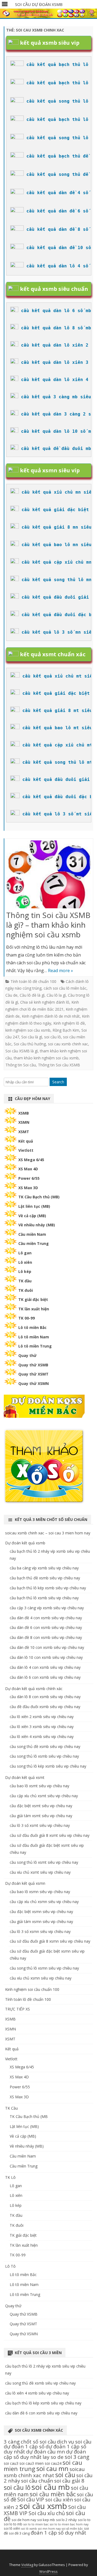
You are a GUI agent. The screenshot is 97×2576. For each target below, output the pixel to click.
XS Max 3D (28, 1188)
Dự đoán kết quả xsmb (25, 1543)
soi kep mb (46, 2520)
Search (58, 1082)
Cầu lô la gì (56, 995)
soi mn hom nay (49, 2529)
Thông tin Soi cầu (21, 1065)
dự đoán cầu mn (46, 2451)
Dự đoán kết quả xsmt (25, 1777)
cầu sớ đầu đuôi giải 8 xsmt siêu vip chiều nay (50, 1835)
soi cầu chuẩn (37, 2481)
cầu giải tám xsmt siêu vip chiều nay (41, 1816)
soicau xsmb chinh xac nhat (44, 2472)
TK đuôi (26, 1290)
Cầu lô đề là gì (32, 995)
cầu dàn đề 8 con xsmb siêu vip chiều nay (46, 1637)
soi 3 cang (77, 2457)
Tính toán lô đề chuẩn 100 (33, 981)
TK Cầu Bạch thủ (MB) (39, 1197)
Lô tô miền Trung (35, 1346)
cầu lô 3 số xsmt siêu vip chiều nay (40, 1825)
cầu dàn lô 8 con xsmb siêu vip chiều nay (45, 1697)
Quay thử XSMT (33, 1374)
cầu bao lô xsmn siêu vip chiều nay (40, 1892)
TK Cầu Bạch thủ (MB (29, 2116)
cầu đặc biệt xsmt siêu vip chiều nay (41, 1806)
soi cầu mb (51, 2487)
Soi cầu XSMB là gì (22, 1051)
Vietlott (26, 1150)
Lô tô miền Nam (34, 1337)
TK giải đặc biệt (33, 1299)
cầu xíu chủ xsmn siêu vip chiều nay (41, 1978)
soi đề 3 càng (19, 2533)
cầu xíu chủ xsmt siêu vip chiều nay (40, 1872)
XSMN (24, 1122)
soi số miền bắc (72, 2529)
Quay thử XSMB (33, 1365)
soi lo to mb (13, 2524)
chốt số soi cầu (38, 2441)
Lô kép (25, 1271)
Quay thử (27, 1355)
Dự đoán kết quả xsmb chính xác (34, 1689)
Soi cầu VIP (31, 2499)
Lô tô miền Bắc (32, 1327)
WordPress (48, 2572)
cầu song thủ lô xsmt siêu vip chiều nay (44, 1862)
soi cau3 (11, 2463)
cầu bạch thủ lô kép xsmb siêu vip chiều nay (48, 1588)
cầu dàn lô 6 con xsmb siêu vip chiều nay (45, 1677)
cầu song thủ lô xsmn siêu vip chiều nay (44, 1968)
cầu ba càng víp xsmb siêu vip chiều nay (44, 1568)
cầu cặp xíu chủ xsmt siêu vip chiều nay (44, 1796)
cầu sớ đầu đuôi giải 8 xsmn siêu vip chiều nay (50, 1941)
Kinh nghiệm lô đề (69, 1023)
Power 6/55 (29, 1178)
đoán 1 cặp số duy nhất (58, 2533)
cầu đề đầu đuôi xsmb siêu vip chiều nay (45, 1707)
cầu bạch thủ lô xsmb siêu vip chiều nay (44, 1598)
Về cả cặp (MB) (32, 1216)
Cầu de (11, 995)
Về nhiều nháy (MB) (37, 1225)
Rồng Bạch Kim (66, 1030)
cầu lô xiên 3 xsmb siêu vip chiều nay (42, 1727)
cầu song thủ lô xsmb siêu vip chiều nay (44, 1756)
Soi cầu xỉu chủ (47, 2513)
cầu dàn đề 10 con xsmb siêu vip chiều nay (47, 1647)
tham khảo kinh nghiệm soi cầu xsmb (46, 1058)
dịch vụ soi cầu (74, 2441)
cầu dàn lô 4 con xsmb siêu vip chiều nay (45, 1667)
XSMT (24, 1132)
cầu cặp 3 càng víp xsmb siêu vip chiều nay (47, 1608)
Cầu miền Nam (32, 1234)
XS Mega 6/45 (31, 1160)
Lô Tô (10, 2266)
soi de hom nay (24, 2520)
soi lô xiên (12, 2528)
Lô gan (25, 1253)
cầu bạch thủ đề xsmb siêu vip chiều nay (45, 1578)
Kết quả (26, 1141)
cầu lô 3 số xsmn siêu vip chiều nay (40, 1931)
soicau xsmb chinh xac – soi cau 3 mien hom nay (48, 1533)
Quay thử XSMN (34, 1383)
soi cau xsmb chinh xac (68, 1044)
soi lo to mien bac (36, 2524)
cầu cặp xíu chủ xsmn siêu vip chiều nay (44, 1902)
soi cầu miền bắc (53, 2494)
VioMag (27, 2565)
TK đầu (25, 1281)
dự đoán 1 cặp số (24, 2446)
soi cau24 (53, 2463)
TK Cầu (11, 2108)
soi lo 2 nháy (66, 2520)
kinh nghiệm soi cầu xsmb (28, 1030)
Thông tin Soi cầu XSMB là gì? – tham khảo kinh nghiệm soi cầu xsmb (48, 925)
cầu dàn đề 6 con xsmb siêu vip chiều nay (46, 1627)
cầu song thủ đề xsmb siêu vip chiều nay (45, 1746)
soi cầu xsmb (43, 2506)
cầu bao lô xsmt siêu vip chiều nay (39, 1786)
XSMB (24, 1113)
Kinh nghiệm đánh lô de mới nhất (51, 1016)
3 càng (12, 2441)
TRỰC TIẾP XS (18, 2009)
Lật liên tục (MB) (34, 1206)
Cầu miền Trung (34, 1243)
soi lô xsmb (29, 2529)
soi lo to (84, 2520)
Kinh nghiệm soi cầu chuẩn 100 (32, 1989)
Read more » (60, 971)
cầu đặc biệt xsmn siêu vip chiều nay (41, 1912)
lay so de (53, 2457)
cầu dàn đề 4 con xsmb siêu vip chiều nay (46, 1618)
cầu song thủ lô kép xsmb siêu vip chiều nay (48, 1766)
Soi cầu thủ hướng (30, 1044)
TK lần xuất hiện (34, 1309)
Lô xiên (25, 1262)
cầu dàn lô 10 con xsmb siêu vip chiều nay (46, 1657)
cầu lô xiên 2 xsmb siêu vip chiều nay (42, 1717)
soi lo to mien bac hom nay (69, 2524)
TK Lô (10, 2177)
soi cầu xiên (59, 2499)
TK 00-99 (27, 1318)
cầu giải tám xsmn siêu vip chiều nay (41, 1921)
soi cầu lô (53, 1037)
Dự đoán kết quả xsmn (25, 1883)
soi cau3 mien (32, 2463)
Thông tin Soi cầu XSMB (59, 1065)
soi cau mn (52, 2468)
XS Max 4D (28, 1169)
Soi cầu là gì (32, 1037)
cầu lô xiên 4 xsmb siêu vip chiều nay (42, 1736)
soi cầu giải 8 (69, 2481)
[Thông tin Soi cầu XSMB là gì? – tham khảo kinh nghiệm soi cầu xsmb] (49, 876)
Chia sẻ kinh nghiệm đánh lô (45, 1002)
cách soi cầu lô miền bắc (65, 988)
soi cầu (65, 2475)
